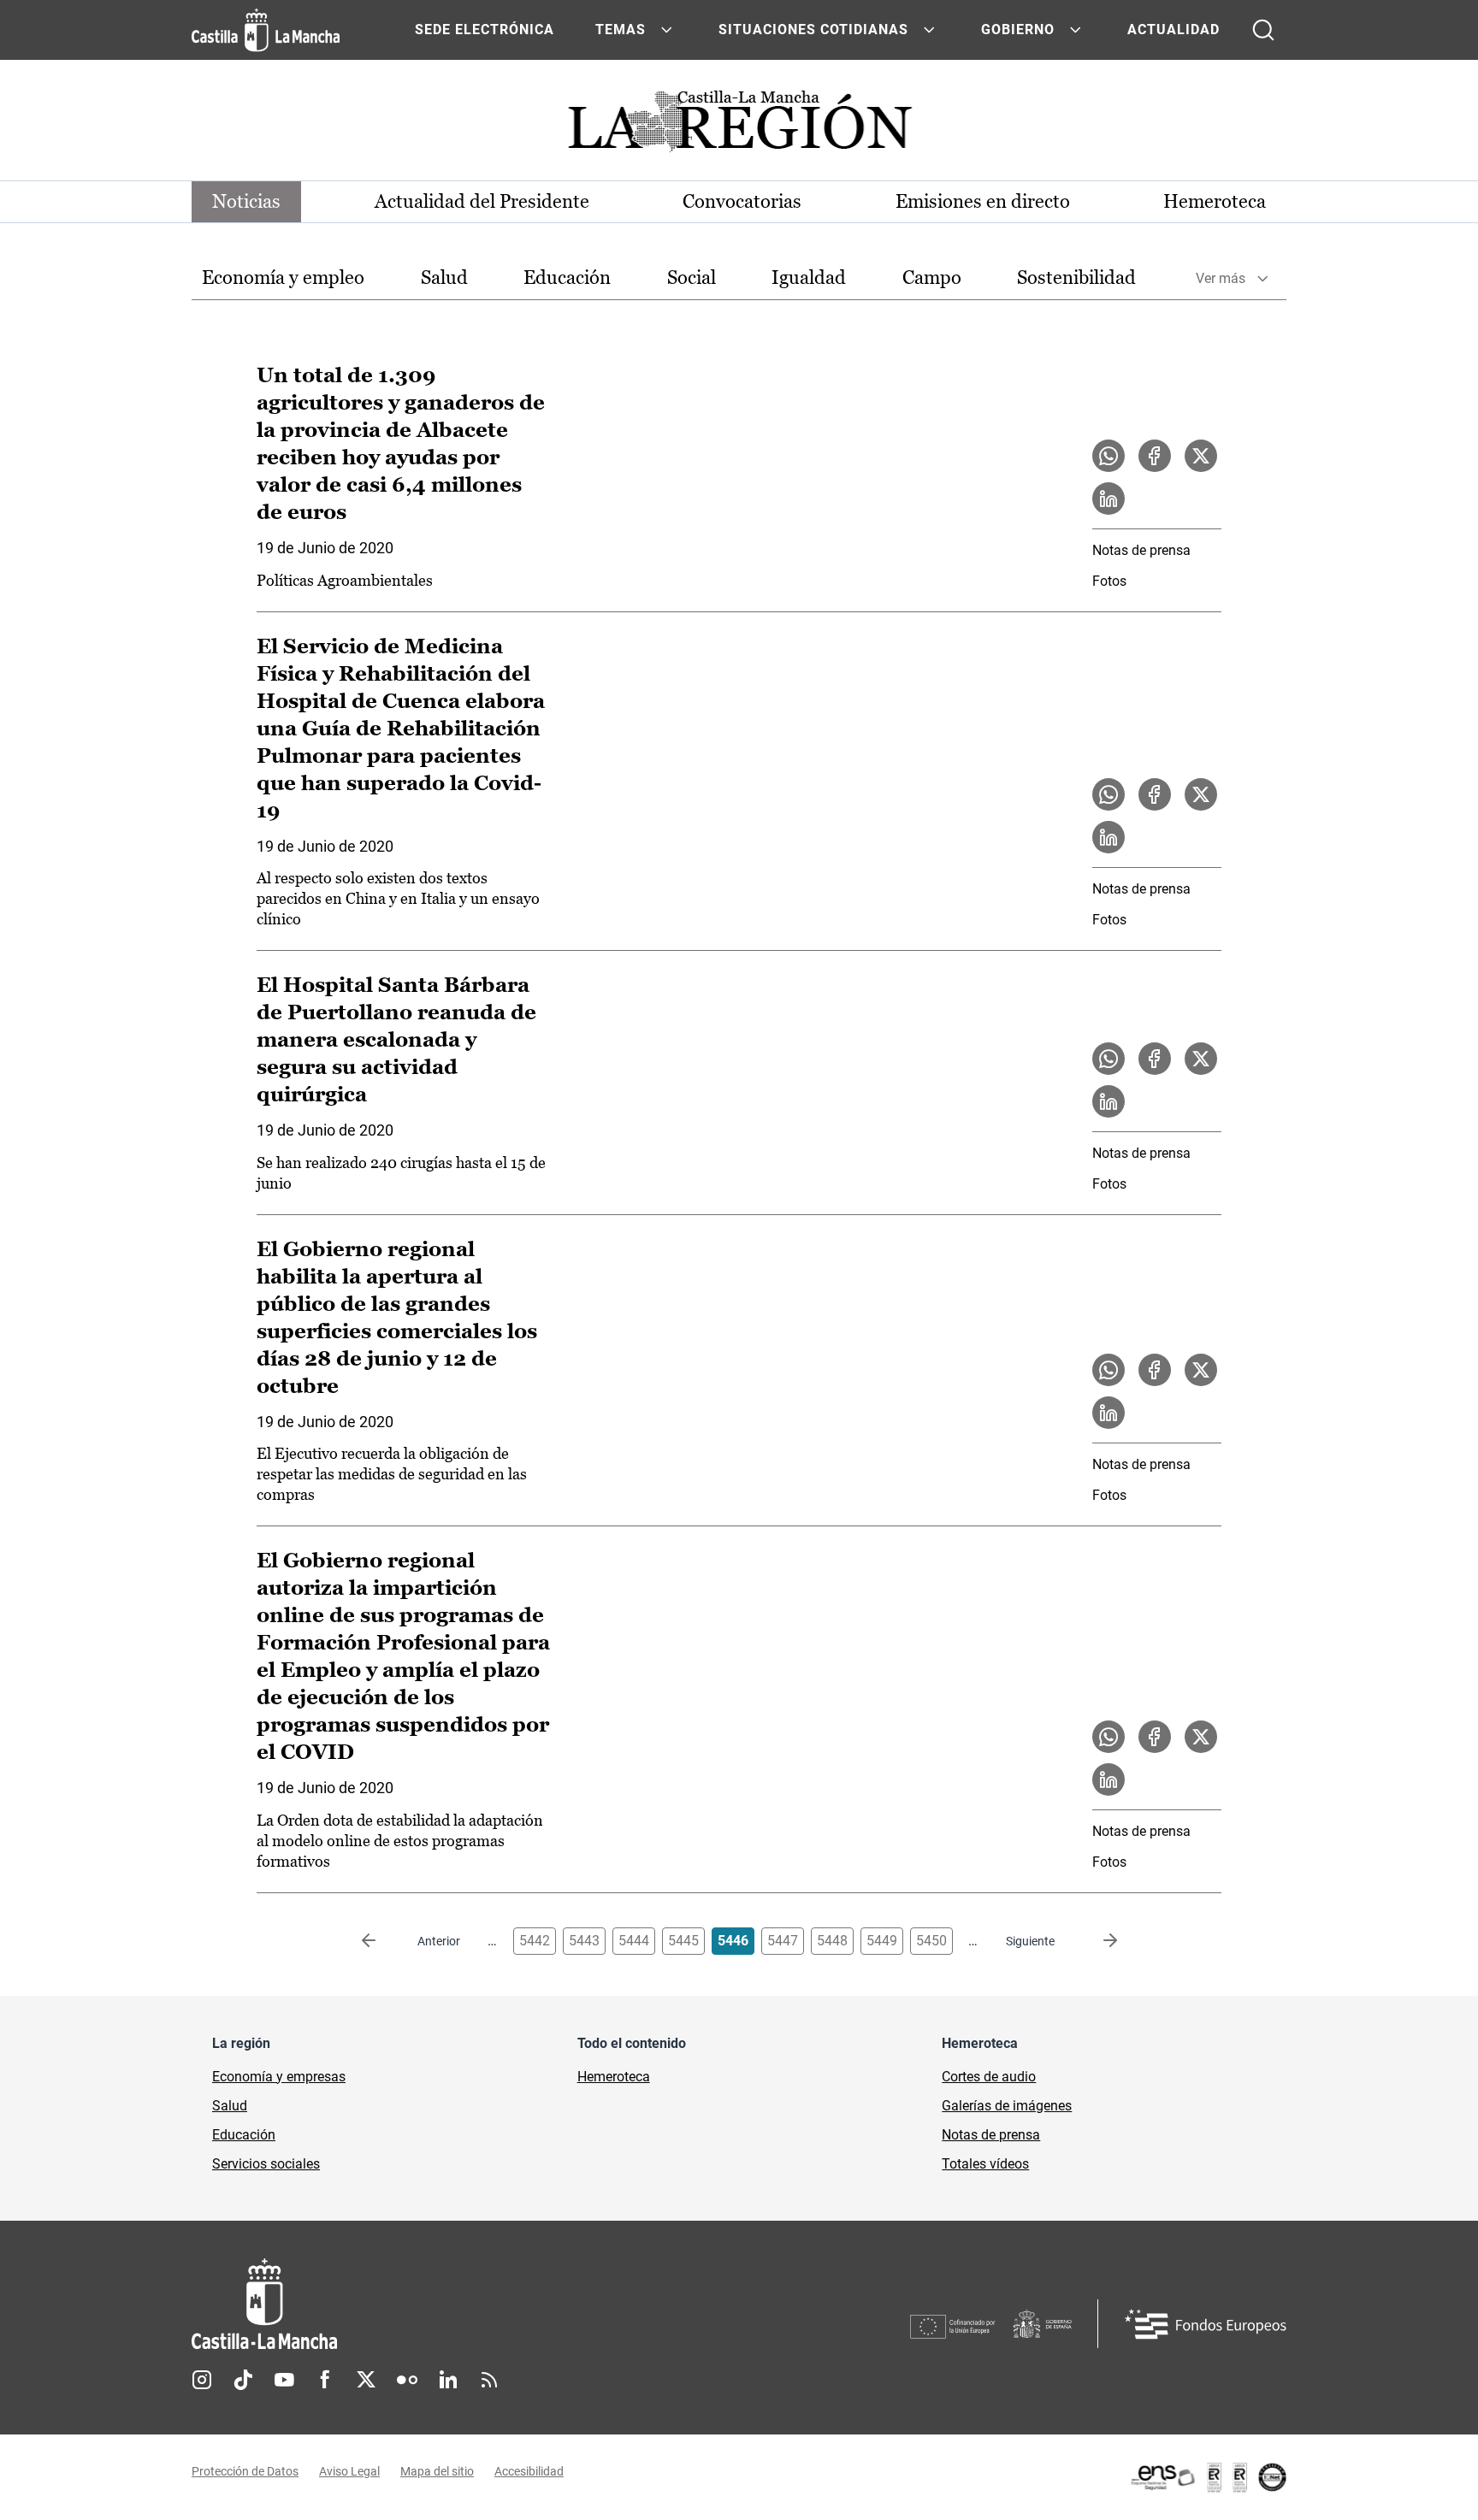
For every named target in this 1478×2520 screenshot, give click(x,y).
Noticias (246, 201)
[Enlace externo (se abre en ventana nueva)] (1208, 2477)
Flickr (407, 2380)
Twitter (366, 2380)
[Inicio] (423, 2304)
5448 (832, 1941)
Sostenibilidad (1076, 277)
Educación (567, 277)
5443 (584, 1941)
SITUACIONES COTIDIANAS (813, 30)
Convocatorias (742, 201)
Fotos (1109, 581)
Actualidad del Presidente (482, 201)
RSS (489, 2380)
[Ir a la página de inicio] (266, 30)
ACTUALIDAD (1174, 30)
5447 (783, 1941)
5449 (882, 1941)
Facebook (325, 2380)
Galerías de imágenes (1007, 2106)
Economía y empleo (283, 277)
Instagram (202, 2380)
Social (692, 277)
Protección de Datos (245, 2471)
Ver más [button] (1221, 278)
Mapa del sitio (437, 2471)
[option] (283, 278)
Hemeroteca (1215, 201)
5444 (634, 1941)
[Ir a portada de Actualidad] (739, 126)
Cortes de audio (989, 2077)
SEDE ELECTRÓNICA (485, 30)
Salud (444, 277)
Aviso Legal (349, 2471)
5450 (931, 1941)
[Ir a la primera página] (382, 1941)
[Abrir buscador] (1263, 30)
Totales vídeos (985, 2164)
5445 (683, 1941)
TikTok (243, 2380)
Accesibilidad (529, 2471)
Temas (621, 30)
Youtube (284, 2380)
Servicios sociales (266, 2164)
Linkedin (448, 2380)
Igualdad (809, 277)
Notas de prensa (1141, 550)
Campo (932, 277)
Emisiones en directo (983, 201)
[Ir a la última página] (1097, 1941)
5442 (535, 1941)
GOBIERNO (1018, 30)
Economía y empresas (279, 2077)
